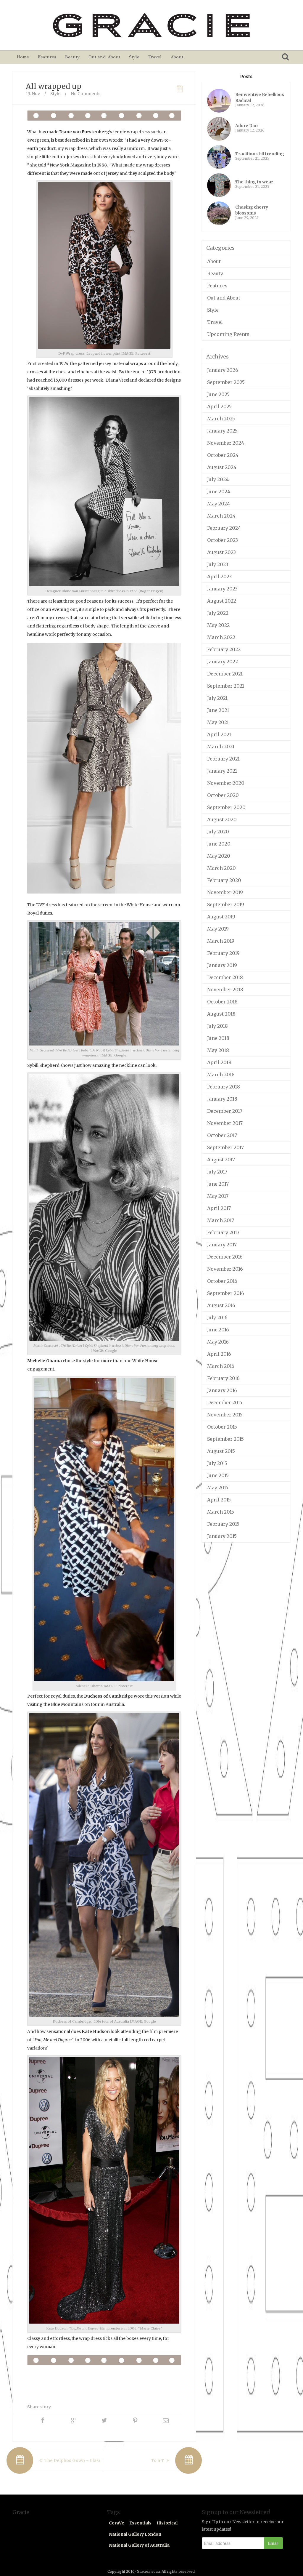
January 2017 (222, 1245)
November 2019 (225, 892)
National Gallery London (135, 2534)
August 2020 (222, 819)
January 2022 (223, 662)
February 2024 (224, 528)
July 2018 (217, 1026)
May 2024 (219, 504)
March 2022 (221, 637)
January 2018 (222, 1099)
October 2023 (223, 540)
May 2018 (218, 1050)
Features (47, 57)
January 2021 (222, 771)
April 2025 (219, 406)
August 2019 (221, 917)
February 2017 (223, 1232)
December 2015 (225, 1403)
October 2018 (222, 1002)
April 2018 (219, 1062)
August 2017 (221, 1160)
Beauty (72, 57)
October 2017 (222, 1135)
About (177, 57)
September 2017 (225, 1147)
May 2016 (218, 1342)
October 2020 (223, 795)
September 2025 (226, 382)
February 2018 (224, 1087)
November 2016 (225, 1269)
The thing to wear (254, 182)
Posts (246, 77)
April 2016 (219, 1354)
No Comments (86, 94)
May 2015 (218, 1488)
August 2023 (221, 552)
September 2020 (226, 807)
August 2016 (221, 1305)
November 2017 (225, 1123)
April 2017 (219, 1208)
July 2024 (218, 479)
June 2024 (219, 491)
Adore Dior (247, 126)
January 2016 (222, 1390)
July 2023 (218, 564)
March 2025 (221, 419)
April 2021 (219, 734)
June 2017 (218, 1184)
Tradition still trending (260, 154)
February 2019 (223, 953)
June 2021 (218, 710)
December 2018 (225, 977)
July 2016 (217, 1317)
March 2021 (221, 747)
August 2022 (222, 601)
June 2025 (218, 394)
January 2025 (222, 431)
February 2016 (223, 1378)
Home (23, 57)
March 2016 (221, 1366)
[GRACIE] (151, 25)
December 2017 (225, 1111)
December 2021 (225, 674)
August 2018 (221, 1014)
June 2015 (218, 1475)
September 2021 (226, 686)
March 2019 (221, 941)
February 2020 (224, 880)
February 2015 (223, 1524)
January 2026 (223, 370)
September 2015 (225, 1439)
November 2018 (225, 990)
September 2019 (226, 904)
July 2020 (218, 832)
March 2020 (221, 868)
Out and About (104, 57)
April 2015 (219, 1500)
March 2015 (221, 1512)
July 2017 (217, 1172)
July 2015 (217, 1463)
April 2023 (219, 577)
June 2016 (218, 1330)
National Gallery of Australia (139, 2545)
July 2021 (217, 698)
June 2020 (219, 844)
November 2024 (226, 443)
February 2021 (223, 759)
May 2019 (218, 929)
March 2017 (221, 1220)
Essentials (140, 2523)
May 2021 (218, 722)
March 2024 (221, 516)
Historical (167, 2523)
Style (134, 57)
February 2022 (224, 649)
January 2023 (222, 589)
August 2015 (221, 1451)
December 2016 (225, 1257)
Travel (155, 57)
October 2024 (223, 455)
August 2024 (222, 467)
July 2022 (218, 613)
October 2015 (222, 1427)
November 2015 (225, 1415)
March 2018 (221, 1075)
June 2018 (218, 1038)
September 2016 (226, 1293)
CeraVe (117, 2523)
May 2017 (218, 1196)
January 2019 (222, 965)
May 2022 (218, 625)
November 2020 (226, 783)
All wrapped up (54, 86)
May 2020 (219, 856)
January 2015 (222, 1536)
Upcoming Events (228, 334)
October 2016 (222, 1281)
